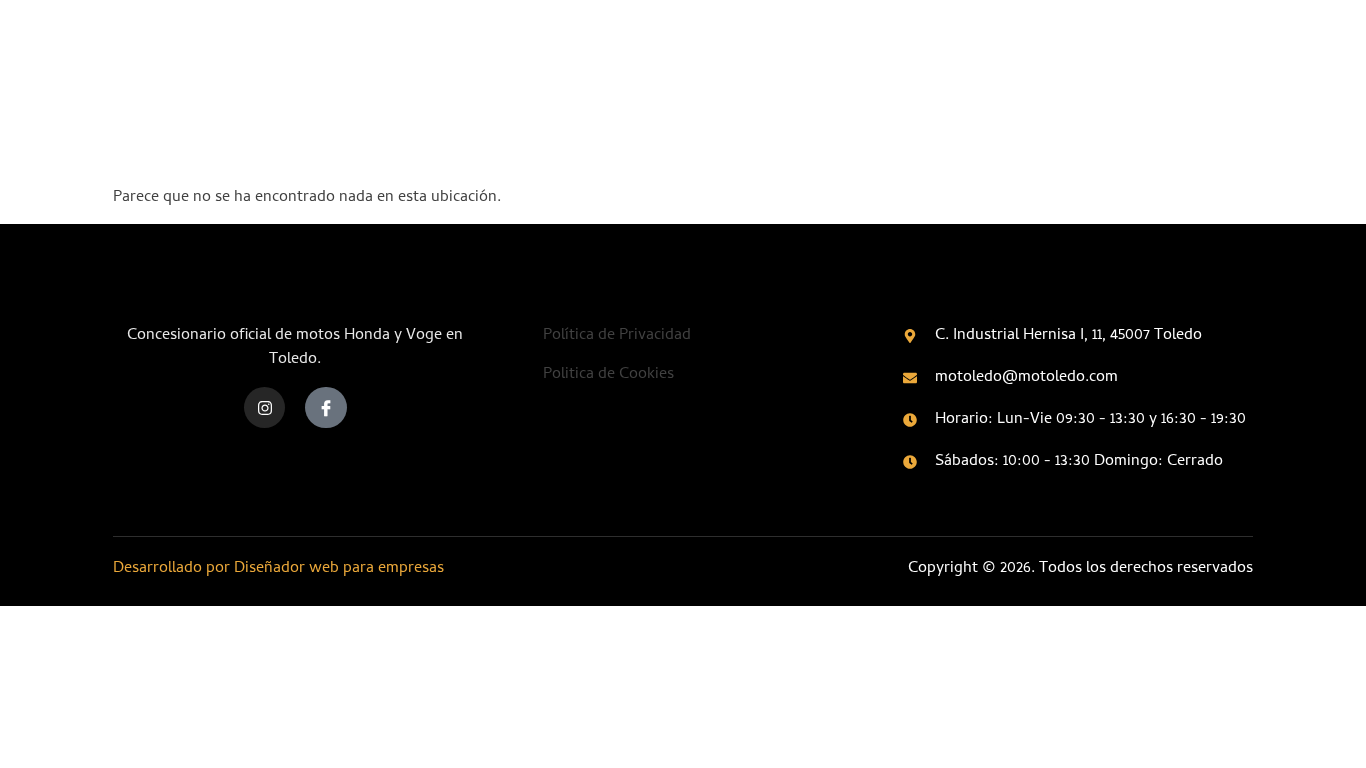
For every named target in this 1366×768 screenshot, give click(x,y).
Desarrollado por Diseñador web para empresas (278, 569)
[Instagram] (265, 408)
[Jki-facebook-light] (326, 408)
